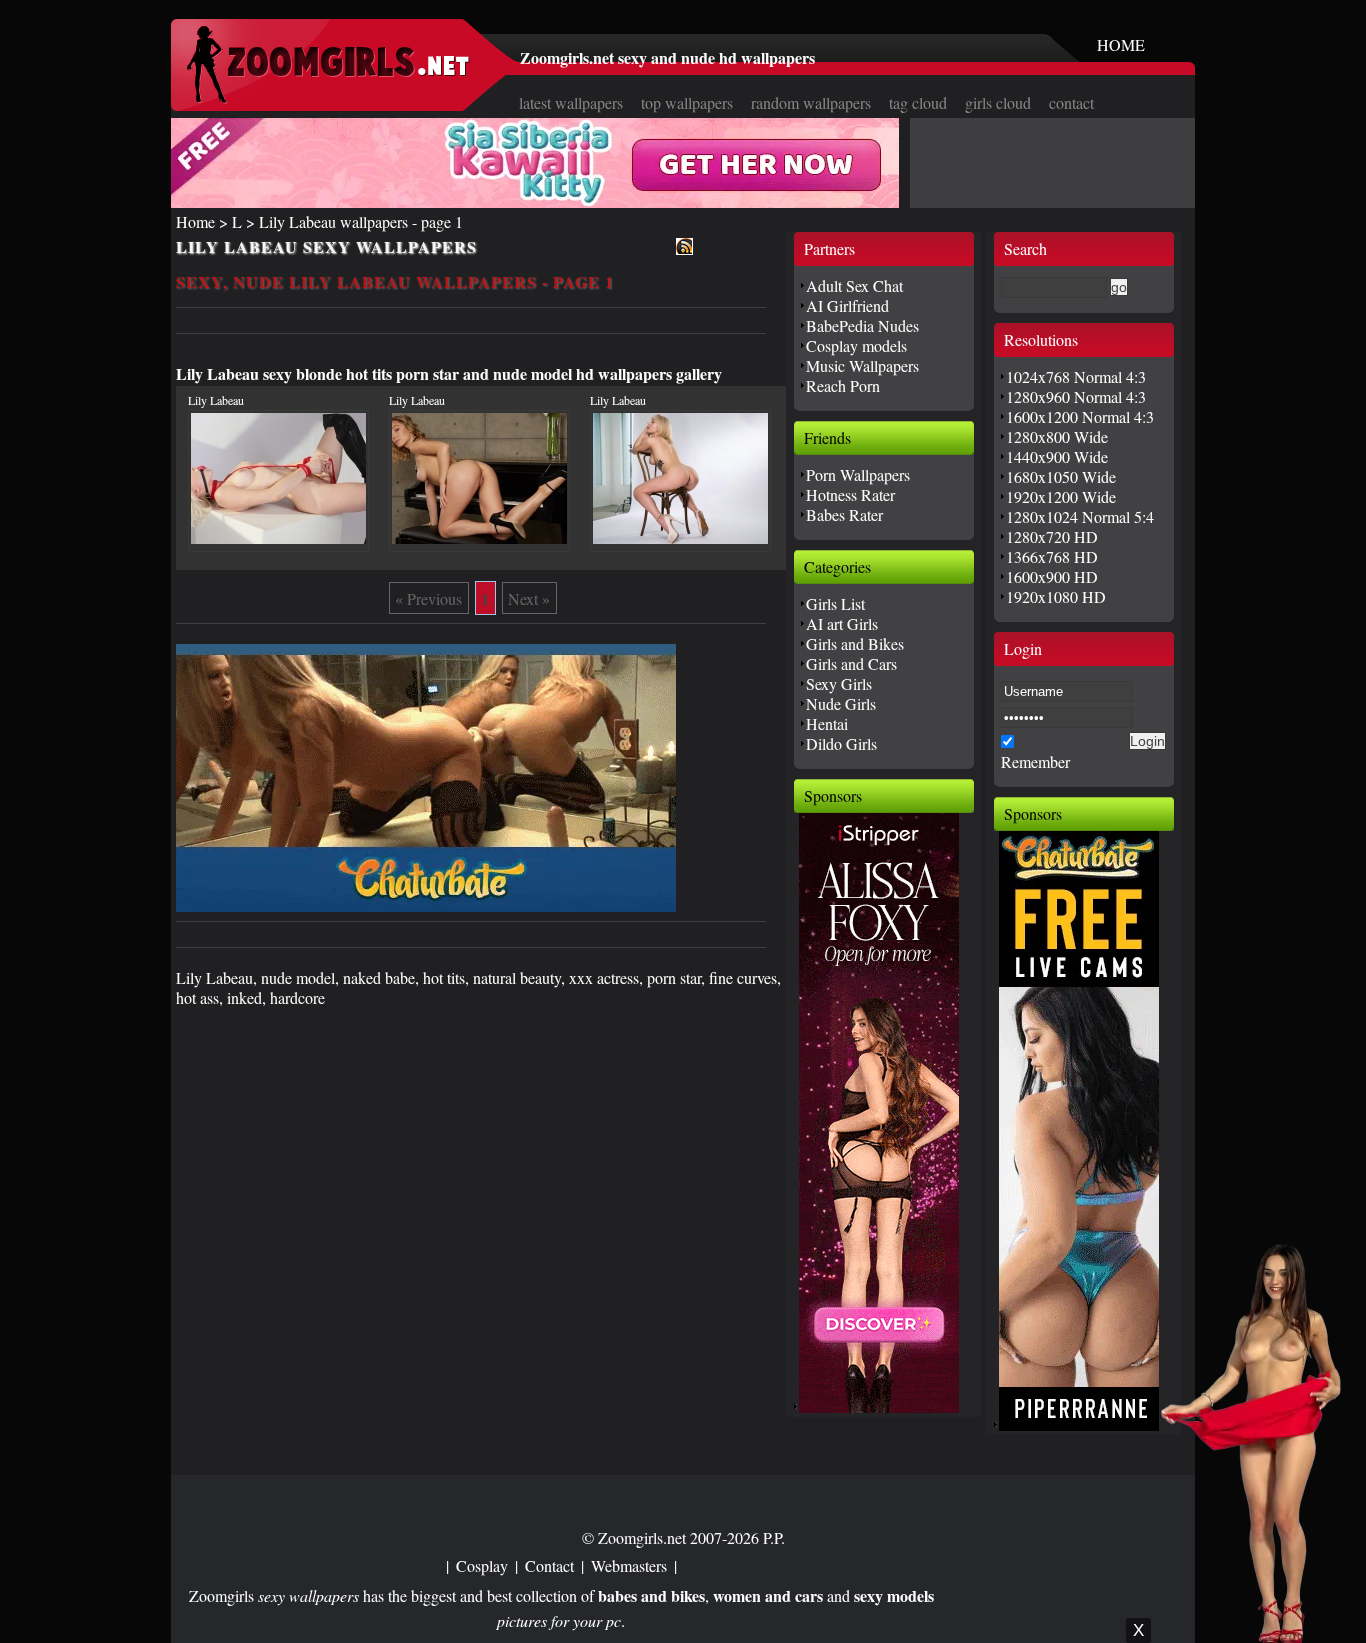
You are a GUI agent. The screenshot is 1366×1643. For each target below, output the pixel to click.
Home (195, 221)
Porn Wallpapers (858, 474)
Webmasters (629, 1565)
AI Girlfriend (847, 305)
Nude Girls (841, 703)
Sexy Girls (839, 683)
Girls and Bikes (855, 643)
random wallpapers (811, 102)
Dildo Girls (841, 743)
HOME (1121, 44)
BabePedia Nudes (862, 325)
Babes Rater (844, 514)
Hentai (827, 723)
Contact (549, 1565)
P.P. (774, 1537)
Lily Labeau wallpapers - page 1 (361, 221)
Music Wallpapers (862, 365)
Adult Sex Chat (854, 285)
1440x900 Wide (1057, 456)
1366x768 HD (1052, 556)
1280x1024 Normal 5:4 (1080, 516)
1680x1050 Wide (1061, 476)
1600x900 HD (1052, 576)
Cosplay (482, 1565)
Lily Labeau (216, 400)
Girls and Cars (851, 663)
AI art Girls (842, 623)
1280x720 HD (1052, 536)
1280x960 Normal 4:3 (1076, 396)
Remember (1035, 761)
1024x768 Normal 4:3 (1076, 376)
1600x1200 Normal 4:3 (1080, 416)
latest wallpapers (571, 102)
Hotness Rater (850, 494)
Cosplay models (856, 345)
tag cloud (918, 102)
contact (1071, 102)
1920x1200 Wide (1061, 496)
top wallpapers (687, 102)
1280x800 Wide (1057, 436)
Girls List (835, 603)
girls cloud (998, 102)
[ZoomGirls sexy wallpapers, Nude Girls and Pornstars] (328, 97)
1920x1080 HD (1056, 596)
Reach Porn (843, 385)
